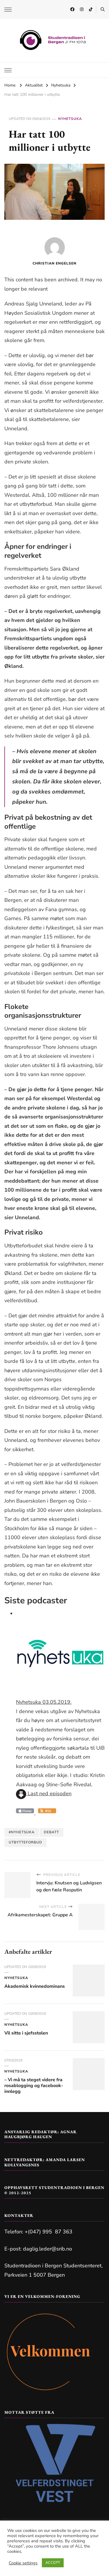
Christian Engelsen (54, 263)
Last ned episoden (49, 1794)
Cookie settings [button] (23, 2563)
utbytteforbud (25, 1842)
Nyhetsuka (70, 119)
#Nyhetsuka (22, 1832)
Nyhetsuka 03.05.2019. (44, 1702)
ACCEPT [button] (53, 2563)
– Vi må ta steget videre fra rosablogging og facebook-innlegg (34, 2086)
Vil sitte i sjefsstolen (26, 2033)
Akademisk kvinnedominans (35, 1986)
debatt (51, 1832)
